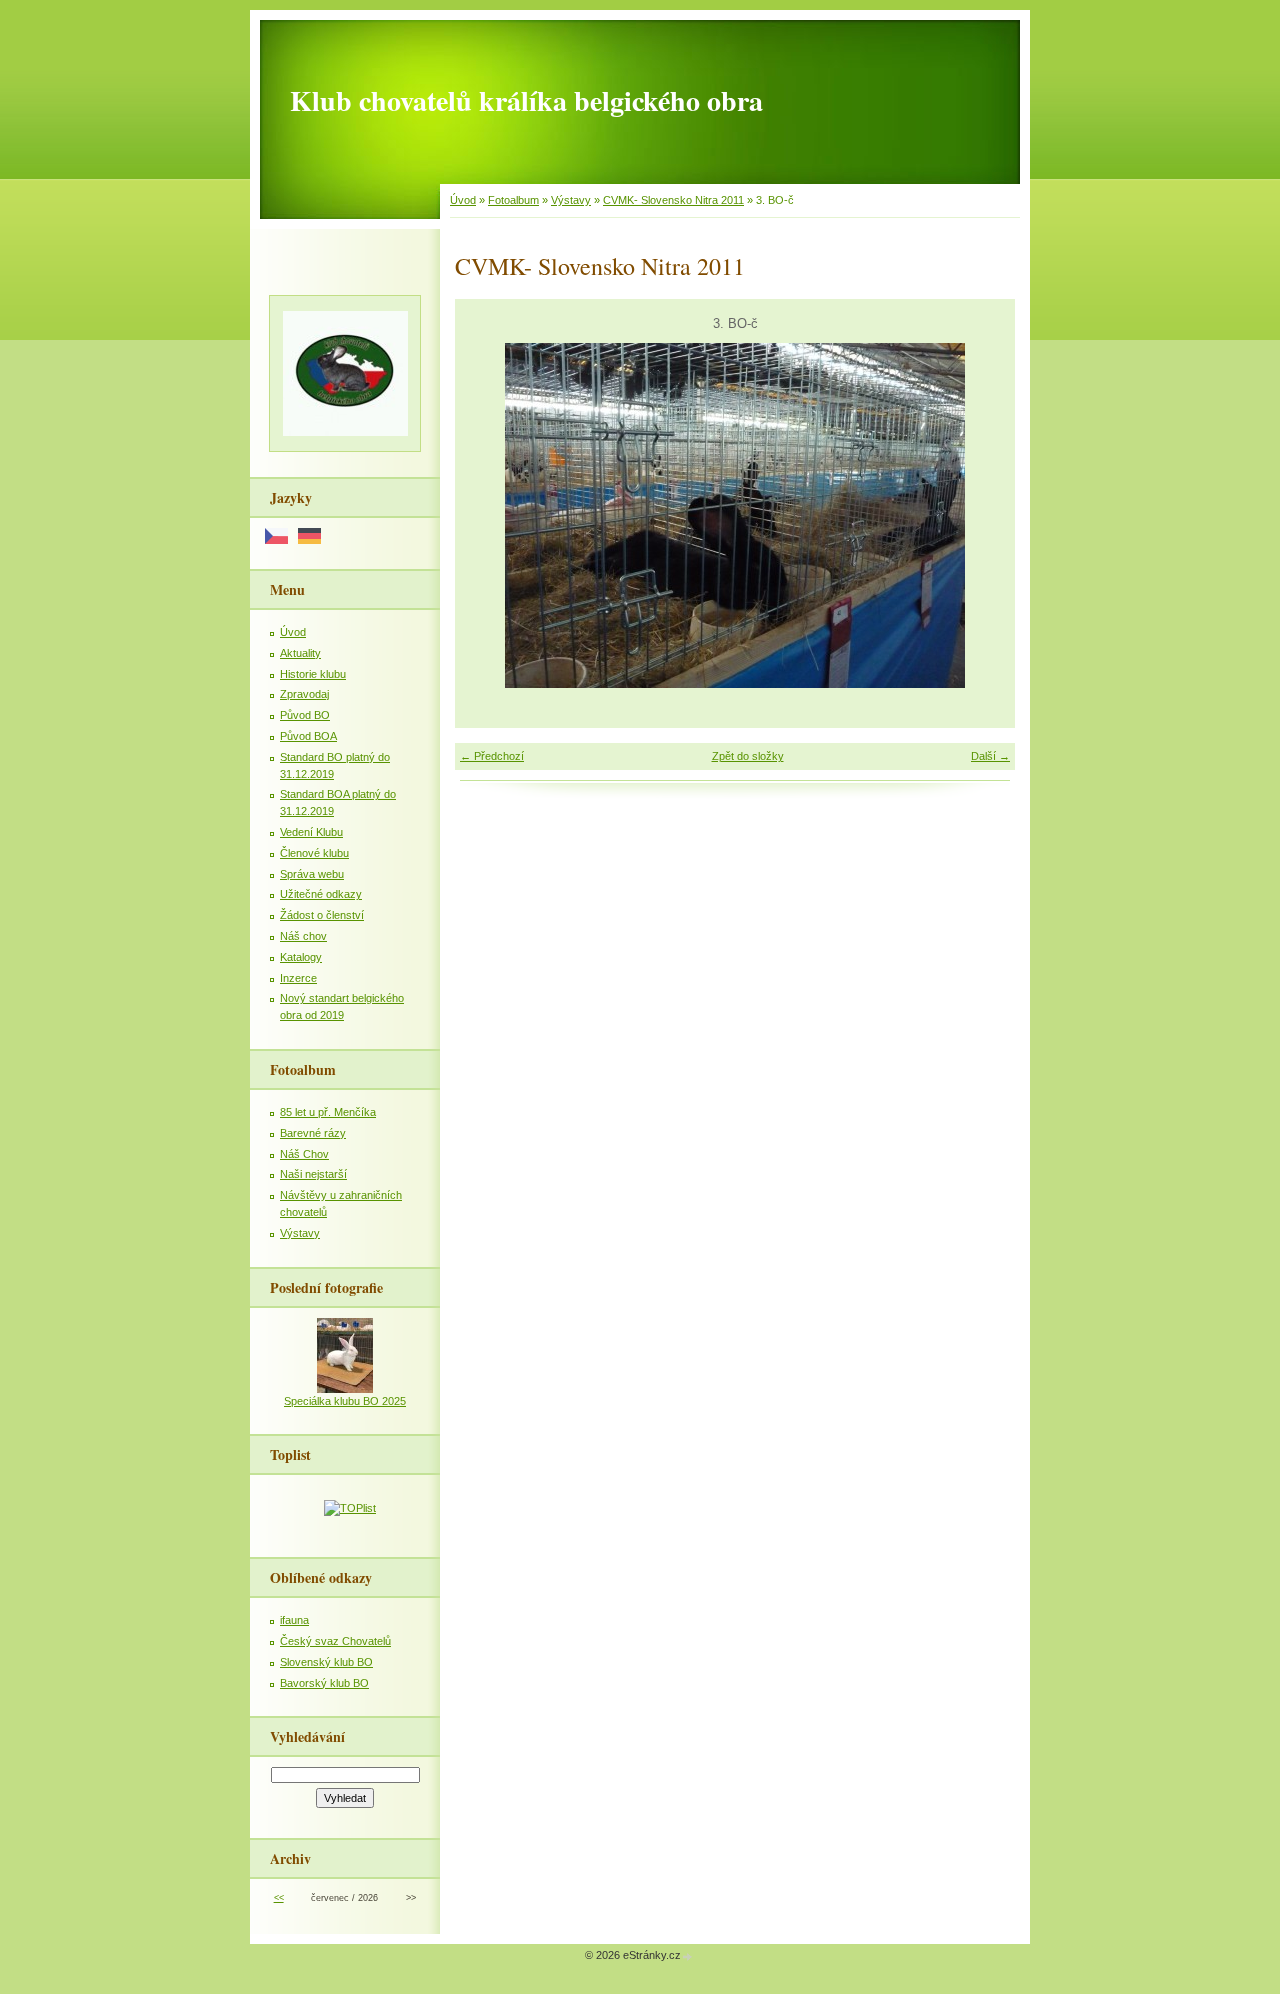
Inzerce (298, 978)
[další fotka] (982, 515)
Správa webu (312, 874)
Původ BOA (308, 736)
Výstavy (571, 200)
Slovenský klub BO (326, 1662)
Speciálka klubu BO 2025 (345, 1401)
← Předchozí (492, 756)
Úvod (463, 200)
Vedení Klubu (311, 832)
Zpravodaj (304, 694)
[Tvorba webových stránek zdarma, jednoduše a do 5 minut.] (688, 1956)
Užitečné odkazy (321, 894)
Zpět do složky (748, 756)
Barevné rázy (313, 1133)
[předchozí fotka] (487, 515)
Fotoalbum (513, 200)
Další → (990, 756)
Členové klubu (314, 853)
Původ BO (305, 715)
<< (279, 1898)
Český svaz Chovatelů (335, 1641)
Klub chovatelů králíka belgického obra (526, 100)
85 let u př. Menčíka (328, 1112)
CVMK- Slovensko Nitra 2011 (673, 200)
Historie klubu (313, 674)
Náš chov (303, 936)
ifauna (294, 1620)
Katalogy (301, 957)
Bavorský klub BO (324, 1683)
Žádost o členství (322, 915)
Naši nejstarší (313, 1174)
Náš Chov (304, 1154)
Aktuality (300, 653)
